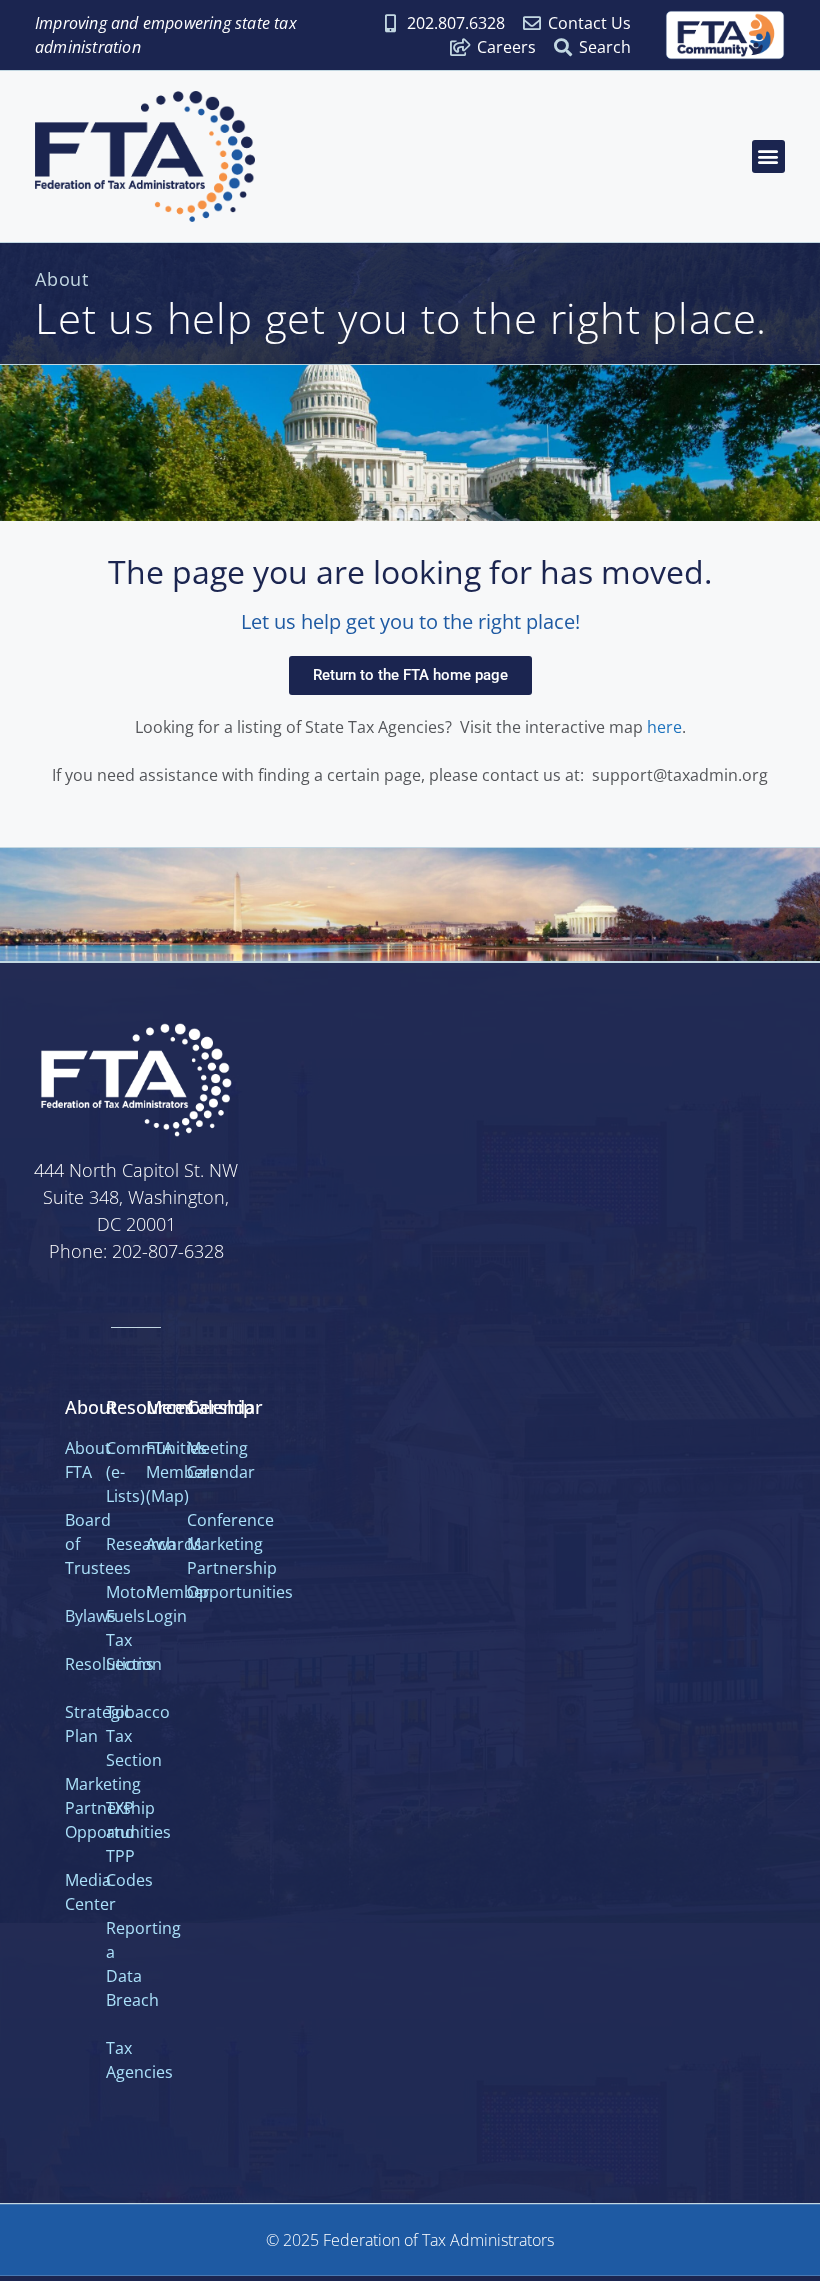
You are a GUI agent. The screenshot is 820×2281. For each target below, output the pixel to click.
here (664, 727)
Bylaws (90, 1616)
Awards (174, 1544)
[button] (768, 156)
